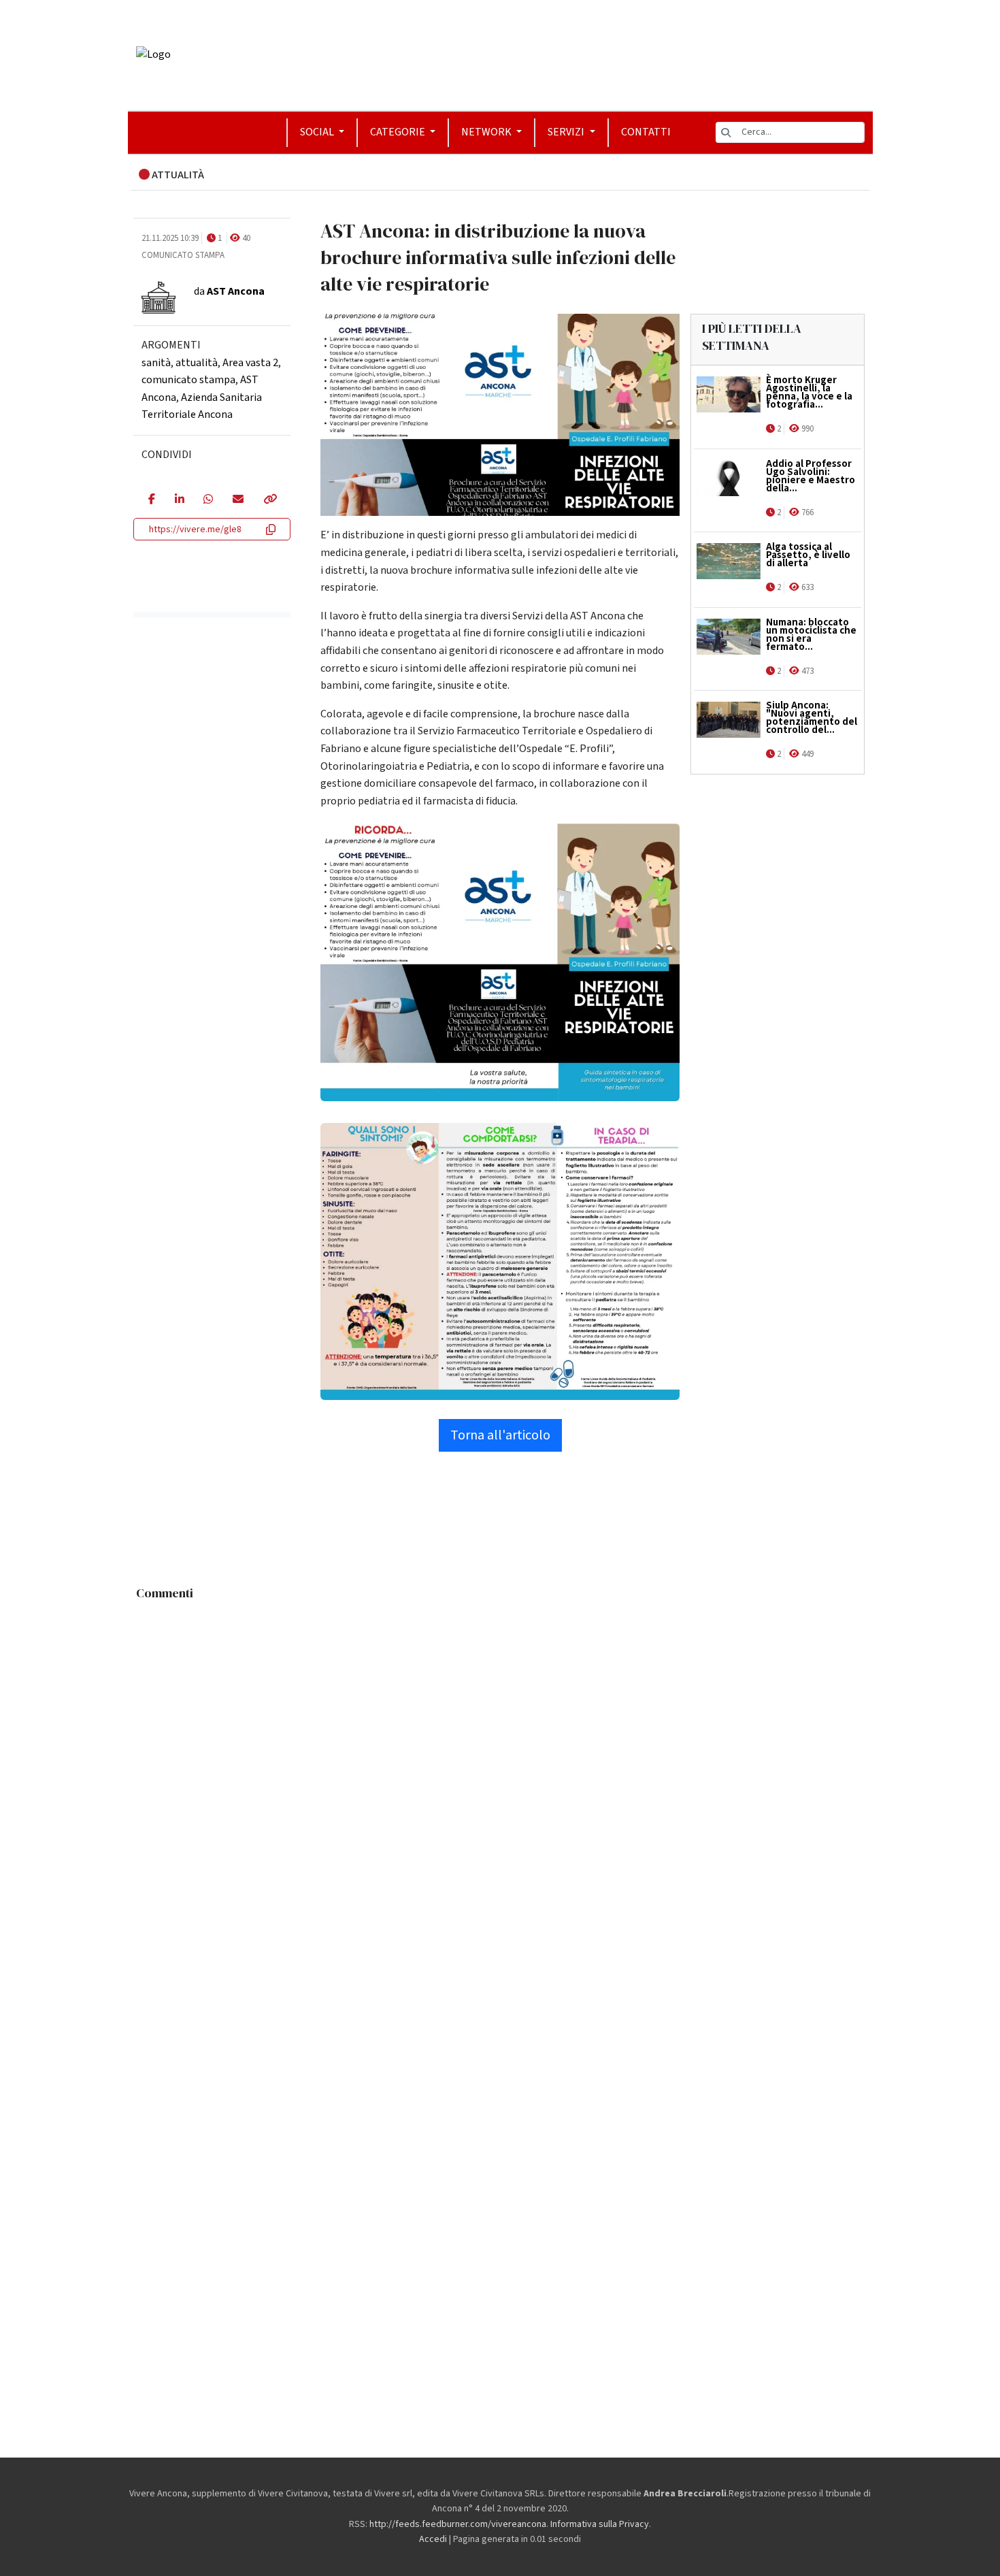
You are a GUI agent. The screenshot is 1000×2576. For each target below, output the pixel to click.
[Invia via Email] (238, 500)
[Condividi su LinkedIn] (179, 500)
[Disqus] (500, 1777)
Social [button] (318, 132)
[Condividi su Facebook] (151, 500)
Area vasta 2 (250, 363)
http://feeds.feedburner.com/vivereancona (458, 2524)
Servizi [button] (567, 132)
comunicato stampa (188, 380)
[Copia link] (269, 500)
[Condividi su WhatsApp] (208, 500)
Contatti (646, 132)
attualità (197, 363)
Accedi (433, 2539)
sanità (156, 363)
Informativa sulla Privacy (600, 2524)
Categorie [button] (399, 132)
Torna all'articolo (500, 1435)
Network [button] (487, 132)
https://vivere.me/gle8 (195, 529)
